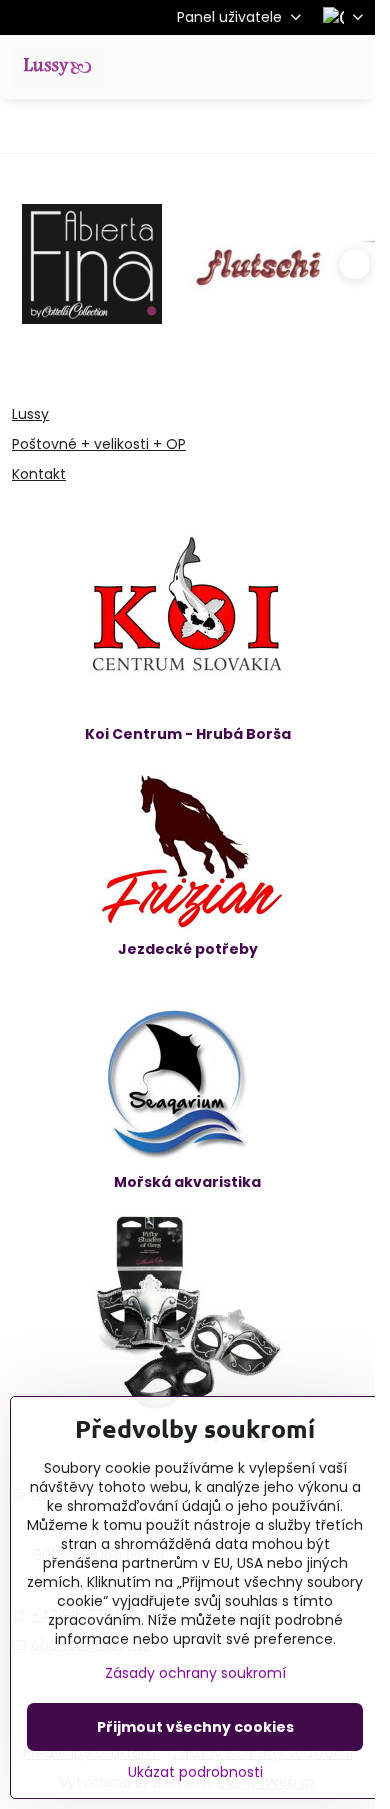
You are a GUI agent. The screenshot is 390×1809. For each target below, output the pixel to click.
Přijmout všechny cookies (195, 1727)
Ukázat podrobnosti (195, 1772)
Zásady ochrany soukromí (195, 1673)
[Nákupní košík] (303, 67)
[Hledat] (255, 67)
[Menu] (351, 67)
